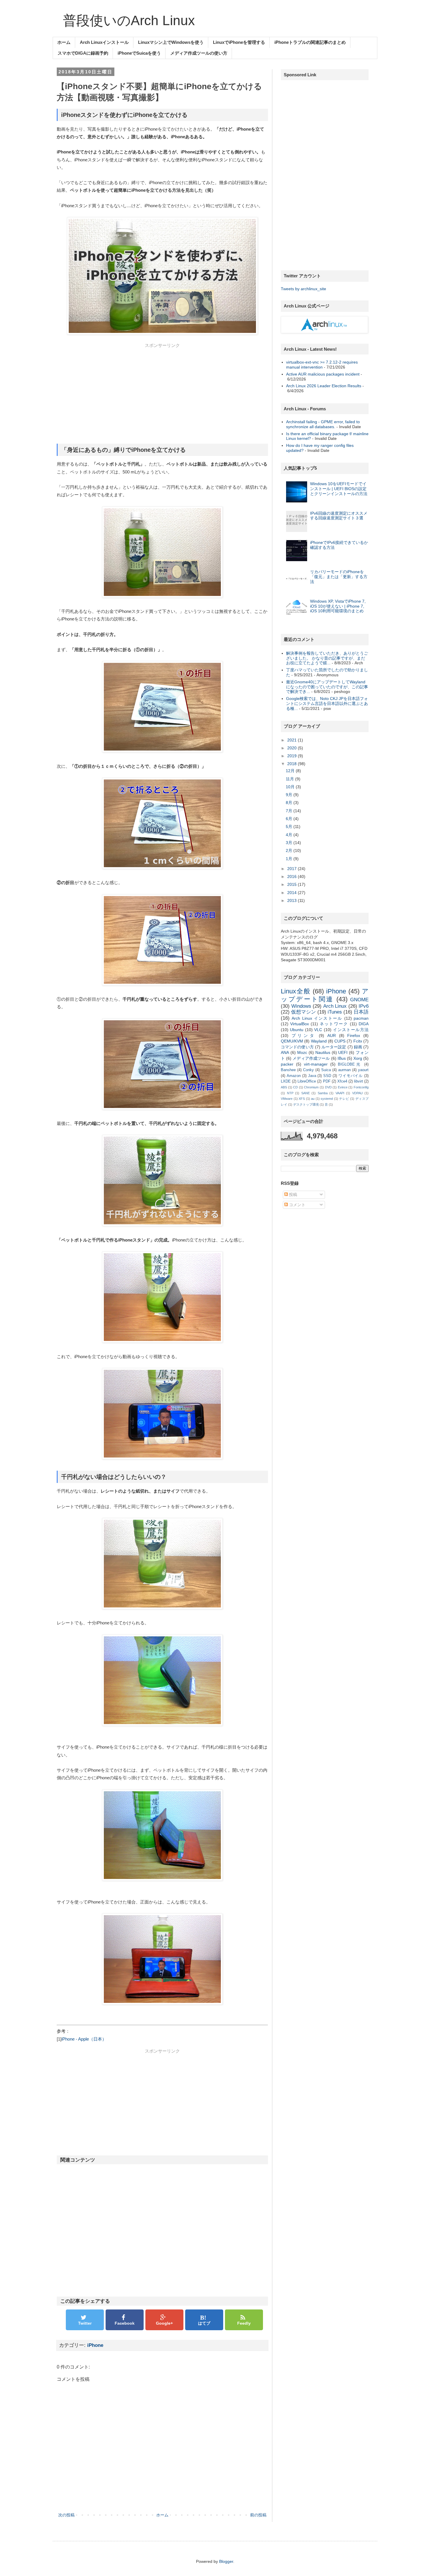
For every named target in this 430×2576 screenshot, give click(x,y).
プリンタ (304, 1035)
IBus (342, 1058)
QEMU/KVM (292, 1041)
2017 (293, 869)
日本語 (361, 1012)
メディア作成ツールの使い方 (199, 53)
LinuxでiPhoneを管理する (239, 42)
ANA (285, 1052)
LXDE (286, 1081)
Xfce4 (342, 1081)
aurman (344, 1070)
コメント (297, 1205)
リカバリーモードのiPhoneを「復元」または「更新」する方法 (339, 577)
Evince (343, 1087)
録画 (358, 1047)
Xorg (358, 1058)
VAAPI (340, 1093)
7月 (290, 811)
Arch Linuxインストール (104, 42)
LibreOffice (307, 1081)
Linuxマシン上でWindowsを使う (171, 42)
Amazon (294, 1076)
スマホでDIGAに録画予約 (83, 53)
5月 (290, 827)
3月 (290, 843)
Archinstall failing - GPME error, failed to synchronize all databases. (323, 424)
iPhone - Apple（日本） (84, 2039)
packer (287, 1064)
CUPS (340, 1041)
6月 (290, 819)
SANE (306, 1093)
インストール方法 (351, 1030)
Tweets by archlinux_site (303, 289)
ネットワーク (334, 1024)
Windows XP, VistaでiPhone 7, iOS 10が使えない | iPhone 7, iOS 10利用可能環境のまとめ (338, 606)
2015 (293, 884)
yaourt (363, 1070)
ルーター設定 (334, 1047)
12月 (291, 771)
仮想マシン (303, 1012)
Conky (308, 1070)
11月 (290, 779)
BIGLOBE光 (350, 1064)
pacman (361, 1018)
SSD (327, 1076)
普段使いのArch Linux (129, 20)
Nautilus (323, 1052)
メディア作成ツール (311, 1058)
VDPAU (357, 1093)
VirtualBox (300, 1024)
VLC (318, 1030)
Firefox (354, 1035)
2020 (293, 748)
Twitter (85, 2323)
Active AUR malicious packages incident (323, 374)
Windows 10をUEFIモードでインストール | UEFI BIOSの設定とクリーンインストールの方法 (339, 489)
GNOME (359, 1000)
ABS (284, 1087)
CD (295, 1087)
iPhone (95, 2345)
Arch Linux (335, 1006)
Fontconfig (361, 1087)
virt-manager (316, 1064)
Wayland (319, 1041)
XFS (302, 1099)
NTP (290, 1093)
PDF (327, 1081)
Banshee (288, 1070)
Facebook (125, 2323)
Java (312, 1076)
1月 (290, 859)
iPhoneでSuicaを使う (139, 53)
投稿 (293, 1194)
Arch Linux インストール (317, 1018)
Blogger (226, 2561)
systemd (327, 1099)
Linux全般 (296, 991)
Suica (326, 1070)
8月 (290, 803)
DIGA (364, 1024)
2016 (293, 876)
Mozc (302, 1052)
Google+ (164, 2323)
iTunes (335, 1012)
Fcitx (358, 1041)
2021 (293, 740)
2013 (293, 900)
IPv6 (364, 1006)
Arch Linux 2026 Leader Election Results (324, 386)
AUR (332, 1035)
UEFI (343, 1052)
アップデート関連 (325, 995)
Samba (323, 1093)
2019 (293, 756)
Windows (301, 1006)
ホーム (64, 42)
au (313, 1099)
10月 (291, 787)
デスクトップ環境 (306, 1104)
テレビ (344, 1099)
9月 (290, 795)
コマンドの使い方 (297, 1047)
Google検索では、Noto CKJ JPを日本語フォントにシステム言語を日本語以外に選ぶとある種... (327, 703)
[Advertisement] (162, 395)
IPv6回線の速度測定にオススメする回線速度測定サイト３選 (339, 516)
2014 (293, 893)
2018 (293, 764)
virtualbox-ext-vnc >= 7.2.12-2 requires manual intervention (322, 365)
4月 (290, 835)
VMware (287, 1099)
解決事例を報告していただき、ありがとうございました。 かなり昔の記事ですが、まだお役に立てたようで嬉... (327, 658)
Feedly (244, 2323)
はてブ (204, 2323)
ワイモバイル (351, 1076)
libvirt (358, 1081)
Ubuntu (297, 1030)
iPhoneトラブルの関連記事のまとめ (310, 42)
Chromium (311, 1087)
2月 (290, 850)
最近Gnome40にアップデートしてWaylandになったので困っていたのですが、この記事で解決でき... (327, 687)
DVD (328, 1087)
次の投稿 (66, 2515)
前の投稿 (258, 2515)
